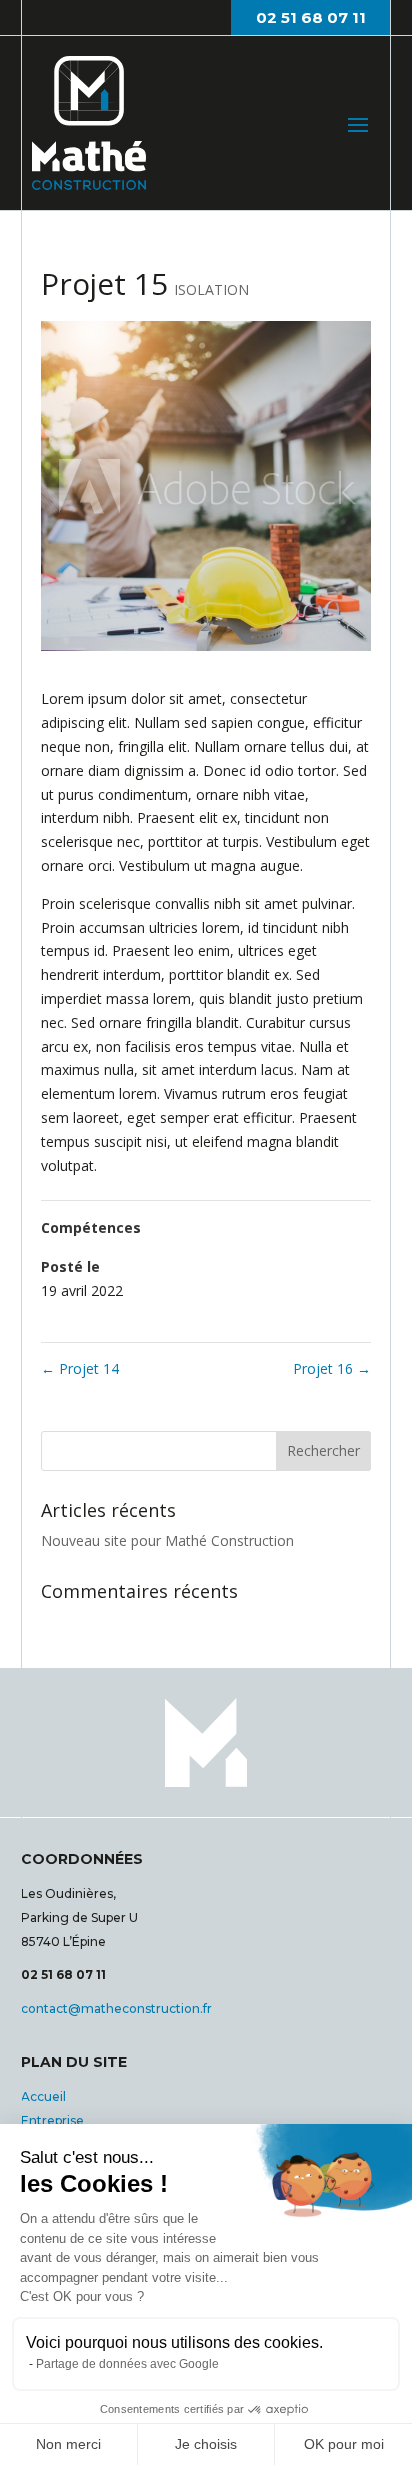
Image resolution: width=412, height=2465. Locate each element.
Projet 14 (80, 1368)
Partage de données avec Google (127, 2364)
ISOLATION (211, 289)
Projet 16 (332, 1368)
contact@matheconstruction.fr (116, 2008)
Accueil (43, 2096)
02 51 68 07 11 (311, 17)
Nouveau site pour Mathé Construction (167, 1540)
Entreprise (52, 2120)
